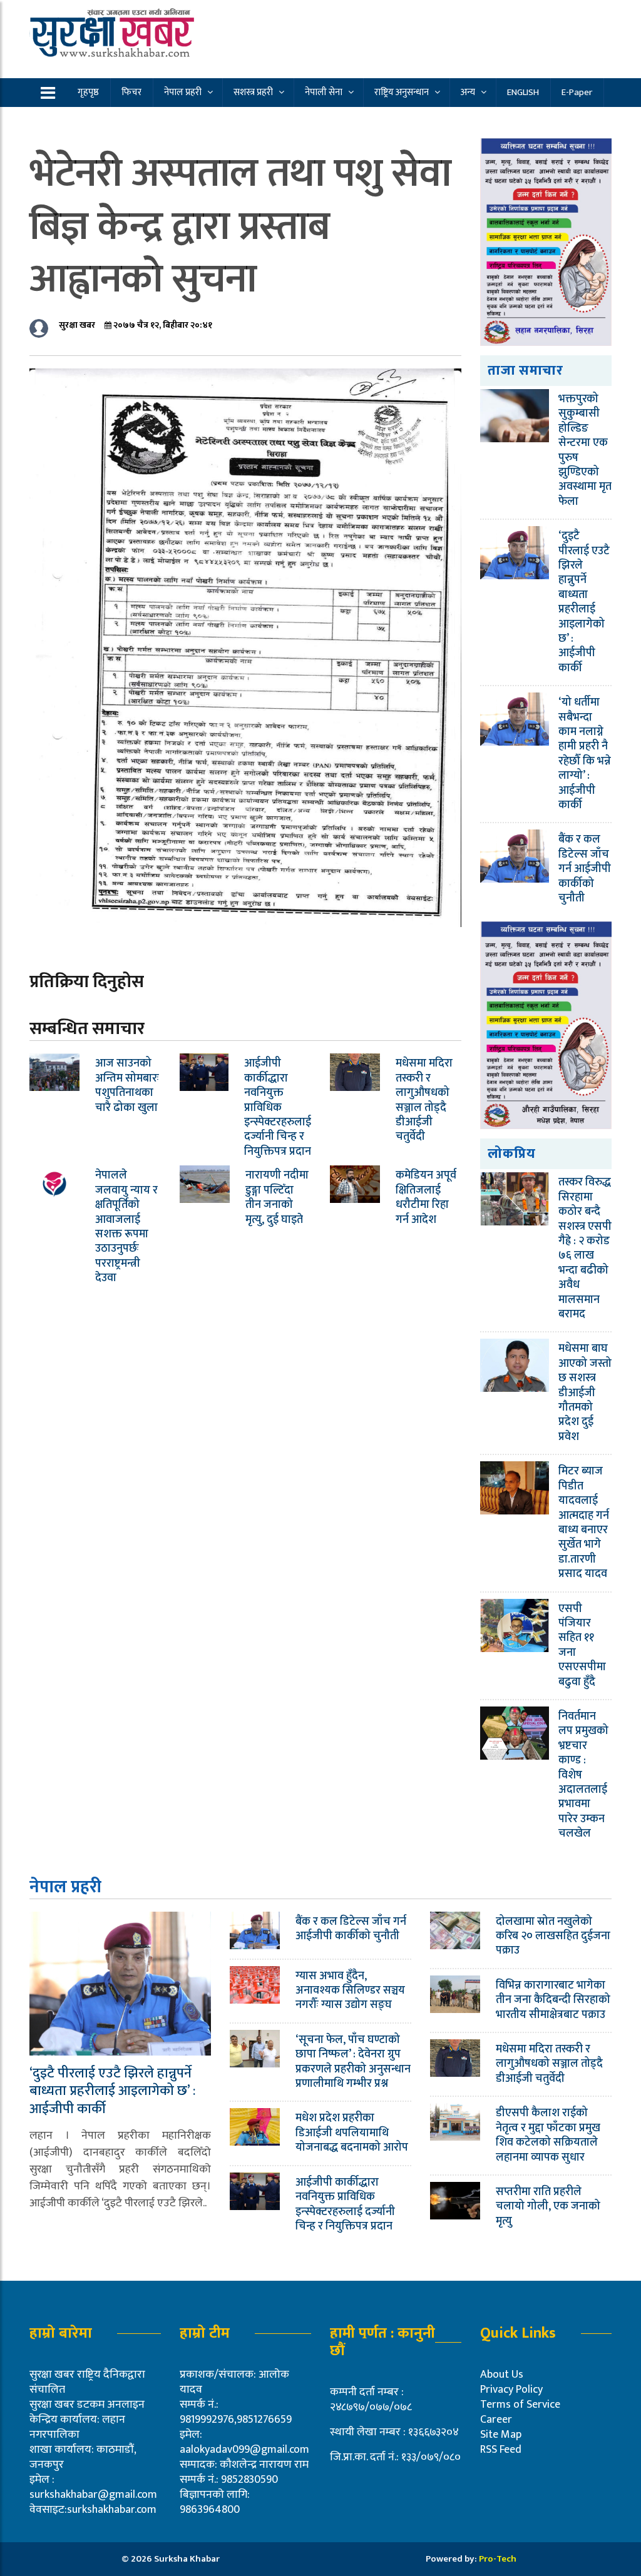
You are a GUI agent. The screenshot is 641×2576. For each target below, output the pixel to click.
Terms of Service (520, 2405)
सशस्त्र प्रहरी (253, 92)
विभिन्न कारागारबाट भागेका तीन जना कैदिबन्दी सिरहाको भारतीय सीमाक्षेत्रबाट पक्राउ (553, 2000)
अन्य (468, 92)
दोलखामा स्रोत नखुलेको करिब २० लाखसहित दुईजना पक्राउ (553, 1936)
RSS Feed (501, 2450)
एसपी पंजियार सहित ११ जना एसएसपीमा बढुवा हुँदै (582, 1645)
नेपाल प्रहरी (183, 92)
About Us (502, 2375)
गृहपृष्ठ (88, 92)
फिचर (131, 92)
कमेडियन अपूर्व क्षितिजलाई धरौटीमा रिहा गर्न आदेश (426, 1197)
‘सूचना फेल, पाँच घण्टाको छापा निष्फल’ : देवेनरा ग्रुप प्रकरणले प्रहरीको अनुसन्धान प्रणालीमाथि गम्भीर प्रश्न (353, 2062)
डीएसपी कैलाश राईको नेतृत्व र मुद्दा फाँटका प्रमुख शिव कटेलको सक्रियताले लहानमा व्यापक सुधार (548, 2135)
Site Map (501, 2435)
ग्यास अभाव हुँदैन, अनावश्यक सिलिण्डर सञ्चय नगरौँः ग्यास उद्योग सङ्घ (350, 1991)
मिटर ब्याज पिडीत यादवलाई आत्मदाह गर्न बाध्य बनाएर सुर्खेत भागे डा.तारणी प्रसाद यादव (584, 1523)
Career (496, 2420)
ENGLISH (523, 92)
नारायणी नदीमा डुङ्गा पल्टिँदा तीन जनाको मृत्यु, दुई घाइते (277, 1197)
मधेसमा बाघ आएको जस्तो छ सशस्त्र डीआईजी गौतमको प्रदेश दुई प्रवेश (585, 1392)
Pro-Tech (498, 2559)
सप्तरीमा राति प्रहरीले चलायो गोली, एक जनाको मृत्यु (548, 2207)
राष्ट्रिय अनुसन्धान (402, 92)
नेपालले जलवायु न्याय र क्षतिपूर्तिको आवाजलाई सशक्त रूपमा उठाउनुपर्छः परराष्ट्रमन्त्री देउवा (126, 1227)
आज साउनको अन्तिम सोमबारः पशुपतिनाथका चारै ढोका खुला (127, 1085)
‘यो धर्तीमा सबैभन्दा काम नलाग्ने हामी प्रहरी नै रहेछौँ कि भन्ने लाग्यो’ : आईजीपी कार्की (585, 754)
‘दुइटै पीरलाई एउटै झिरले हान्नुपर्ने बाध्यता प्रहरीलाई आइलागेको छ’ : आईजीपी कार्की (584, 602)
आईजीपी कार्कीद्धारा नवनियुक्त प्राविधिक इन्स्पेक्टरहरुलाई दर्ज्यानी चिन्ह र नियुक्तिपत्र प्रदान (278, 1107)
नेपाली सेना (324, 92)
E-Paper (577, 92)
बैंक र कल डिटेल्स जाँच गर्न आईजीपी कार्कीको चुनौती (585, 869)
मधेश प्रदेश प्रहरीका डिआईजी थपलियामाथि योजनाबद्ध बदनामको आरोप (352, 2133)
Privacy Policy (511, 2390)
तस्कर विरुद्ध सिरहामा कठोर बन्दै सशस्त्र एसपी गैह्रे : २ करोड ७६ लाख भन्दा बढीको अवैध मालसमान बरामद (585, 1248)
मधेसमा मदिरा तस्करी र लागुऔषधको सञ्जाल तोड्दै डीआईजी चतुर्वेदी (424, 1100)
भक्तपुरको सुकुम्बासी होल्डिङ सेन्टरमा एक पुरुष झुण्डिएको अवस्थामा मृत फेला (585, 450)
